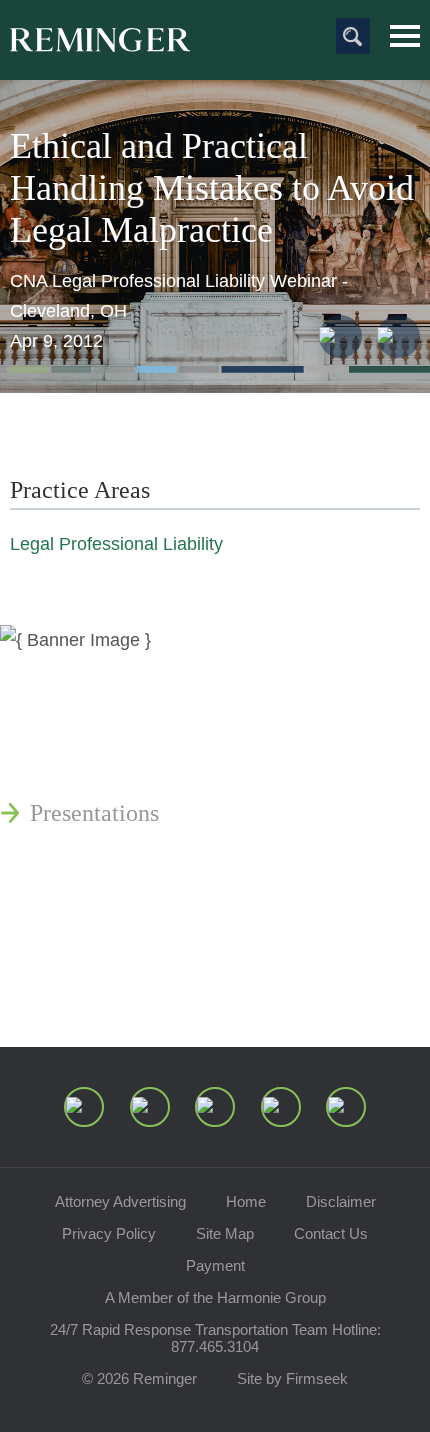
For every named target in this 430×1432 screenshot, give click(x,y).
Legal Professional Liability (116, 544)
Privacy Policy (109, 1233)
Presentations (94, 813)
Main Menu (405, 36)
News (57, 669)
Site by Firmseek (292, 1378)
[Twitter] (215, 1107)
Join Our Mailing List (135, 985)
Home (246, 1201)
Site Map (225, 1233)
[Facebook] (281, 1107)
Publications (90, 717)
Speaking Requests (121, 937)
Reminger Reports (118, 765)
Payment (215, 1265)
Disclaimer (341, 1201)
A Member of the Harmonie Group (215, 1297)
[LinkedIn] (150, 1107)
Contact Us (331, 1233)
